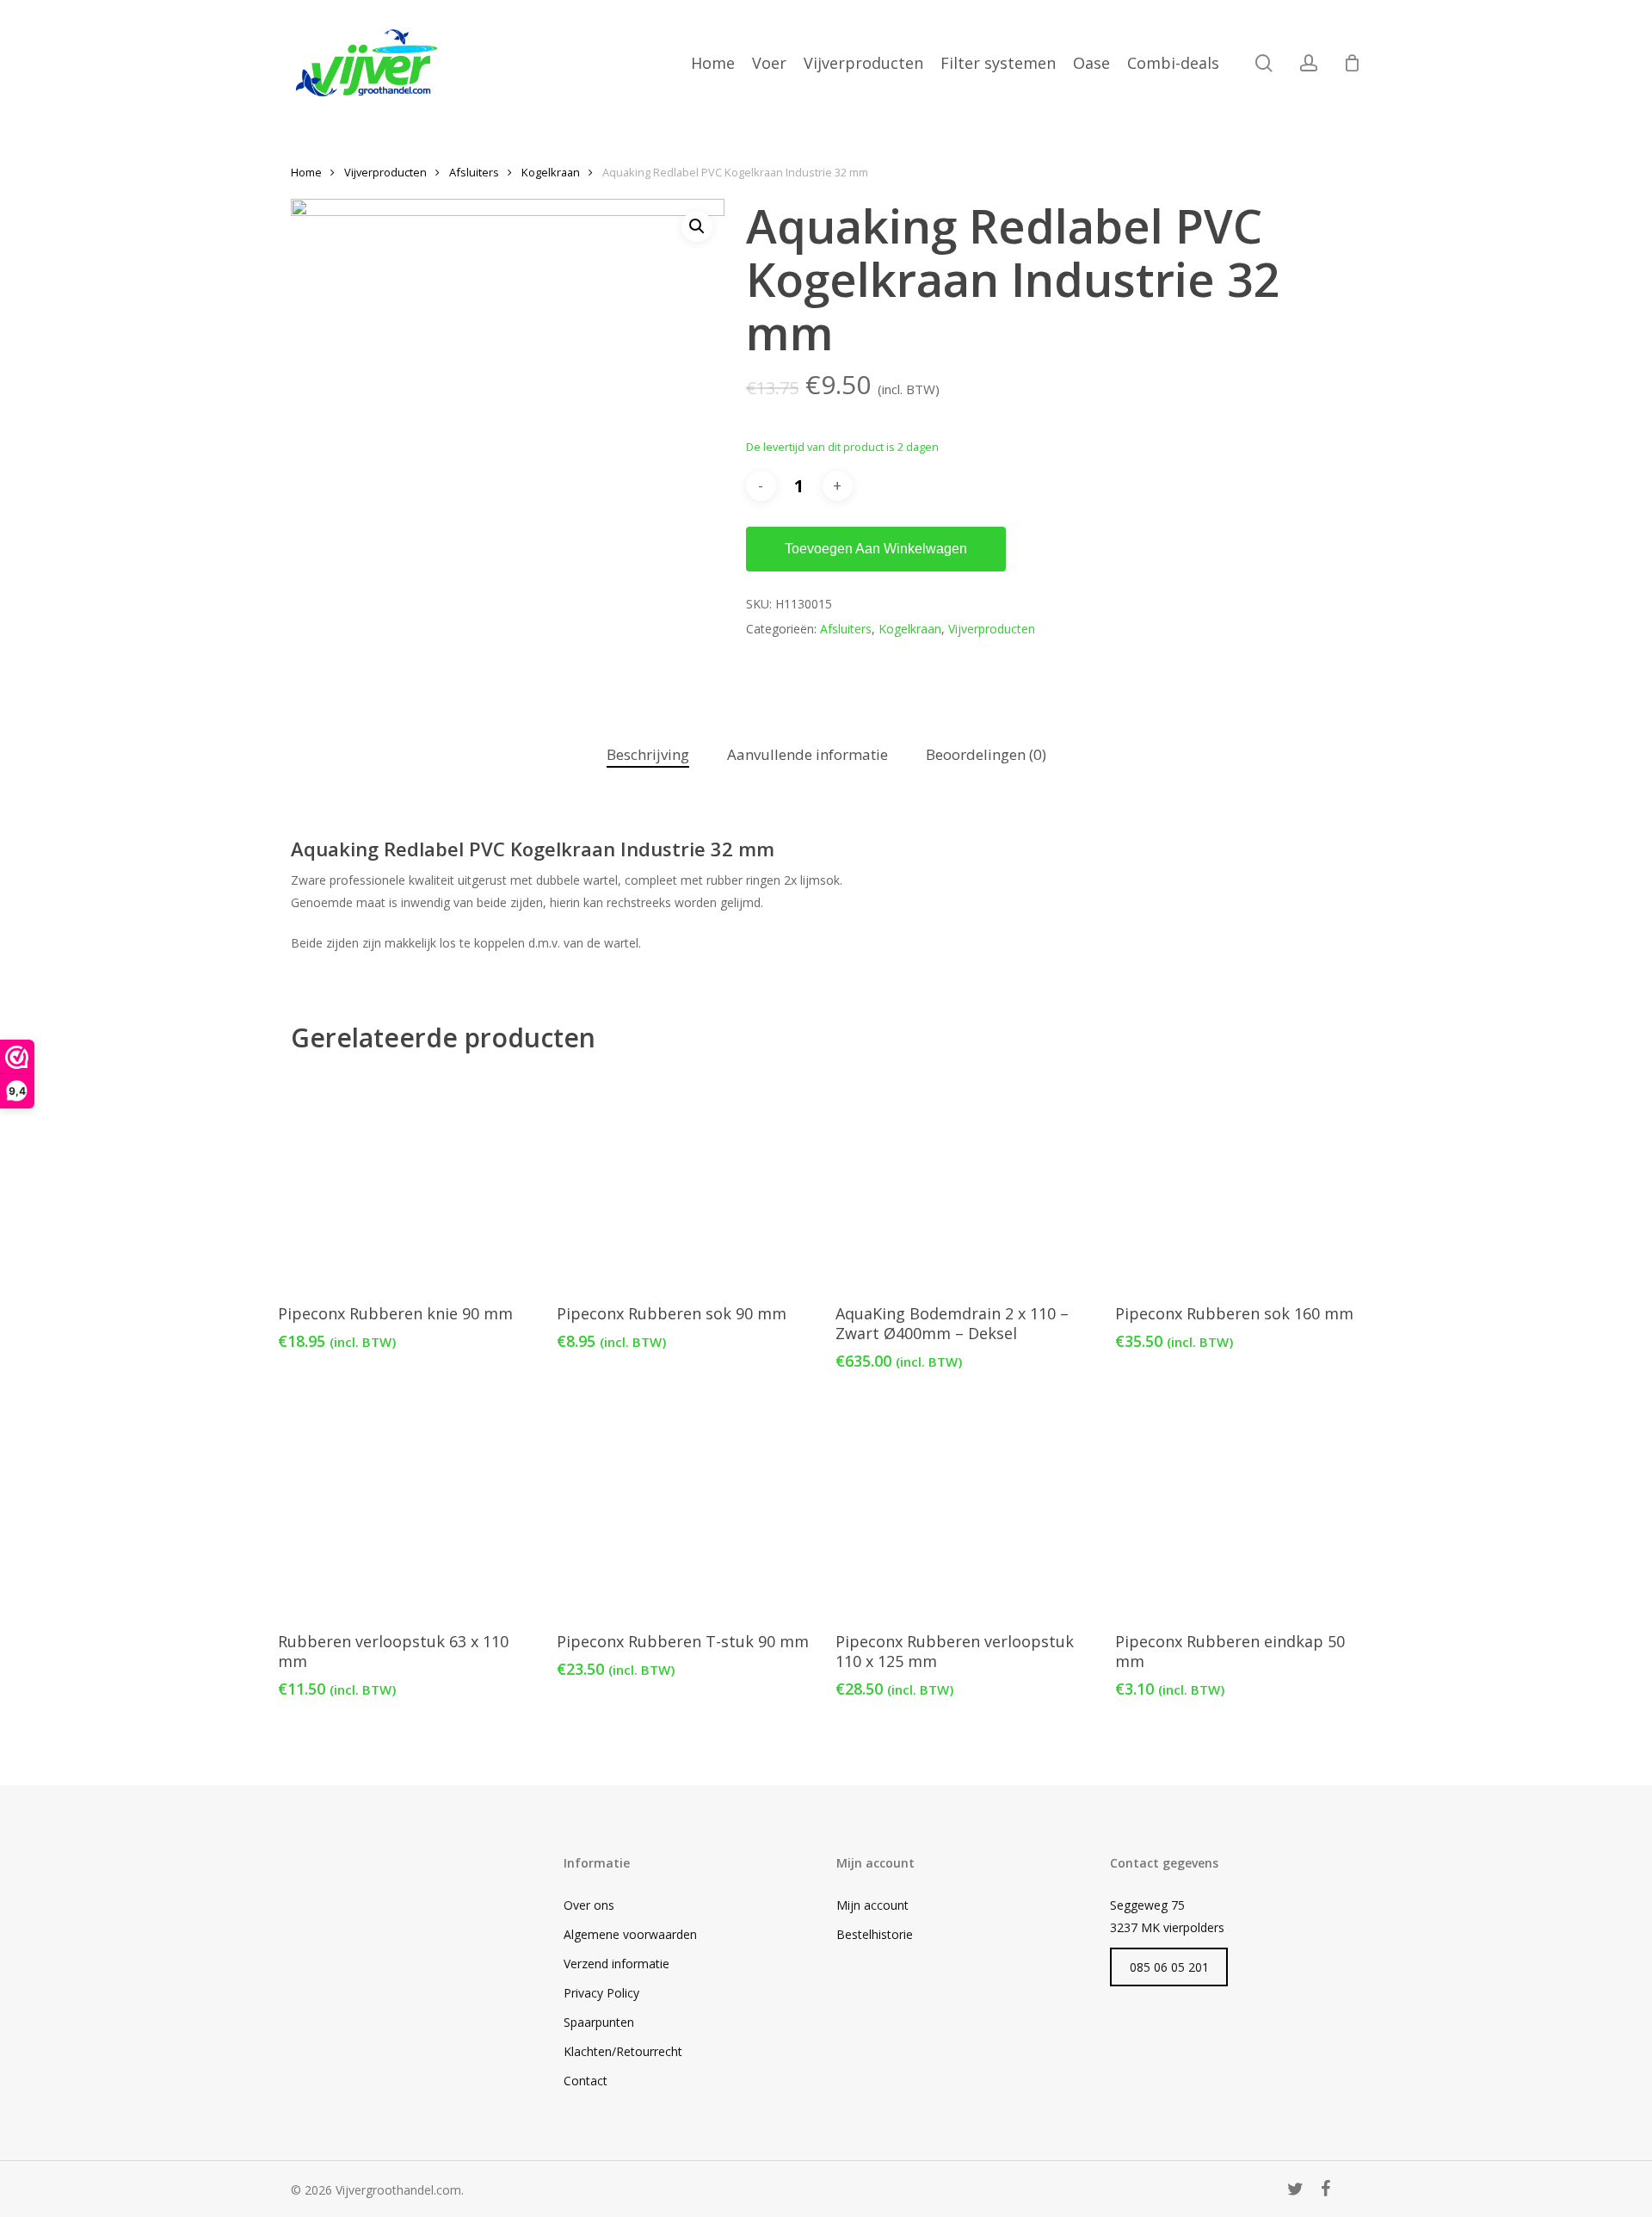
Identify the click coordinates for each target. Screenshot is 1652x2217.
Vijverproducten (385, 172)
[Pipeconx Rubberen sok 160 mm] (1244, 1180)
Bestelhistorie (875, 1934)
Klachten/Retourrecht (623, 2051)
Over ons (589, 1905)
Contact (586, 2081)
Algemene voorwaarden (630, 1934)
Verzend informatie (616, 1964)
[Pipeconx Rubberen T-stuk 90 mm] (685, 1508)
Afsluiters (474, 172)
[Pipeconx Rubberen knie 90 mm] (407, 1180)
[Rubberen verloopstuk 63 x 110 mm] (407, 1508)
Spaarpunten (599, 2022)
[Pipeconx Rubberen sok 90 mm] (685, 1180)
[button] (697, 226)
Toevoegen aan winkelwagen (876, 549)
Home (306, 172)
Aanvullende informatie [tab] (808, 754)
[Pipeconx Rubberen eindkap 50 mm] (1244, 1508)
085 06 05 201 (1169, 1967)
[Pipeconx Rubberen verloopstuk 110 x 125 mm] (964, 1508)
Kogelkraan (551, 172)
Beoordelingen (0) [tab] (986, 754)
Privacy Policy (601, 1993)
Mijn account (872, 1905)
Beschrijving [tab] (648, 754)
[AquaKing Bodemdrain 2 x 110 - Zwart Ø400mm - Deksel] (964, 1180)
